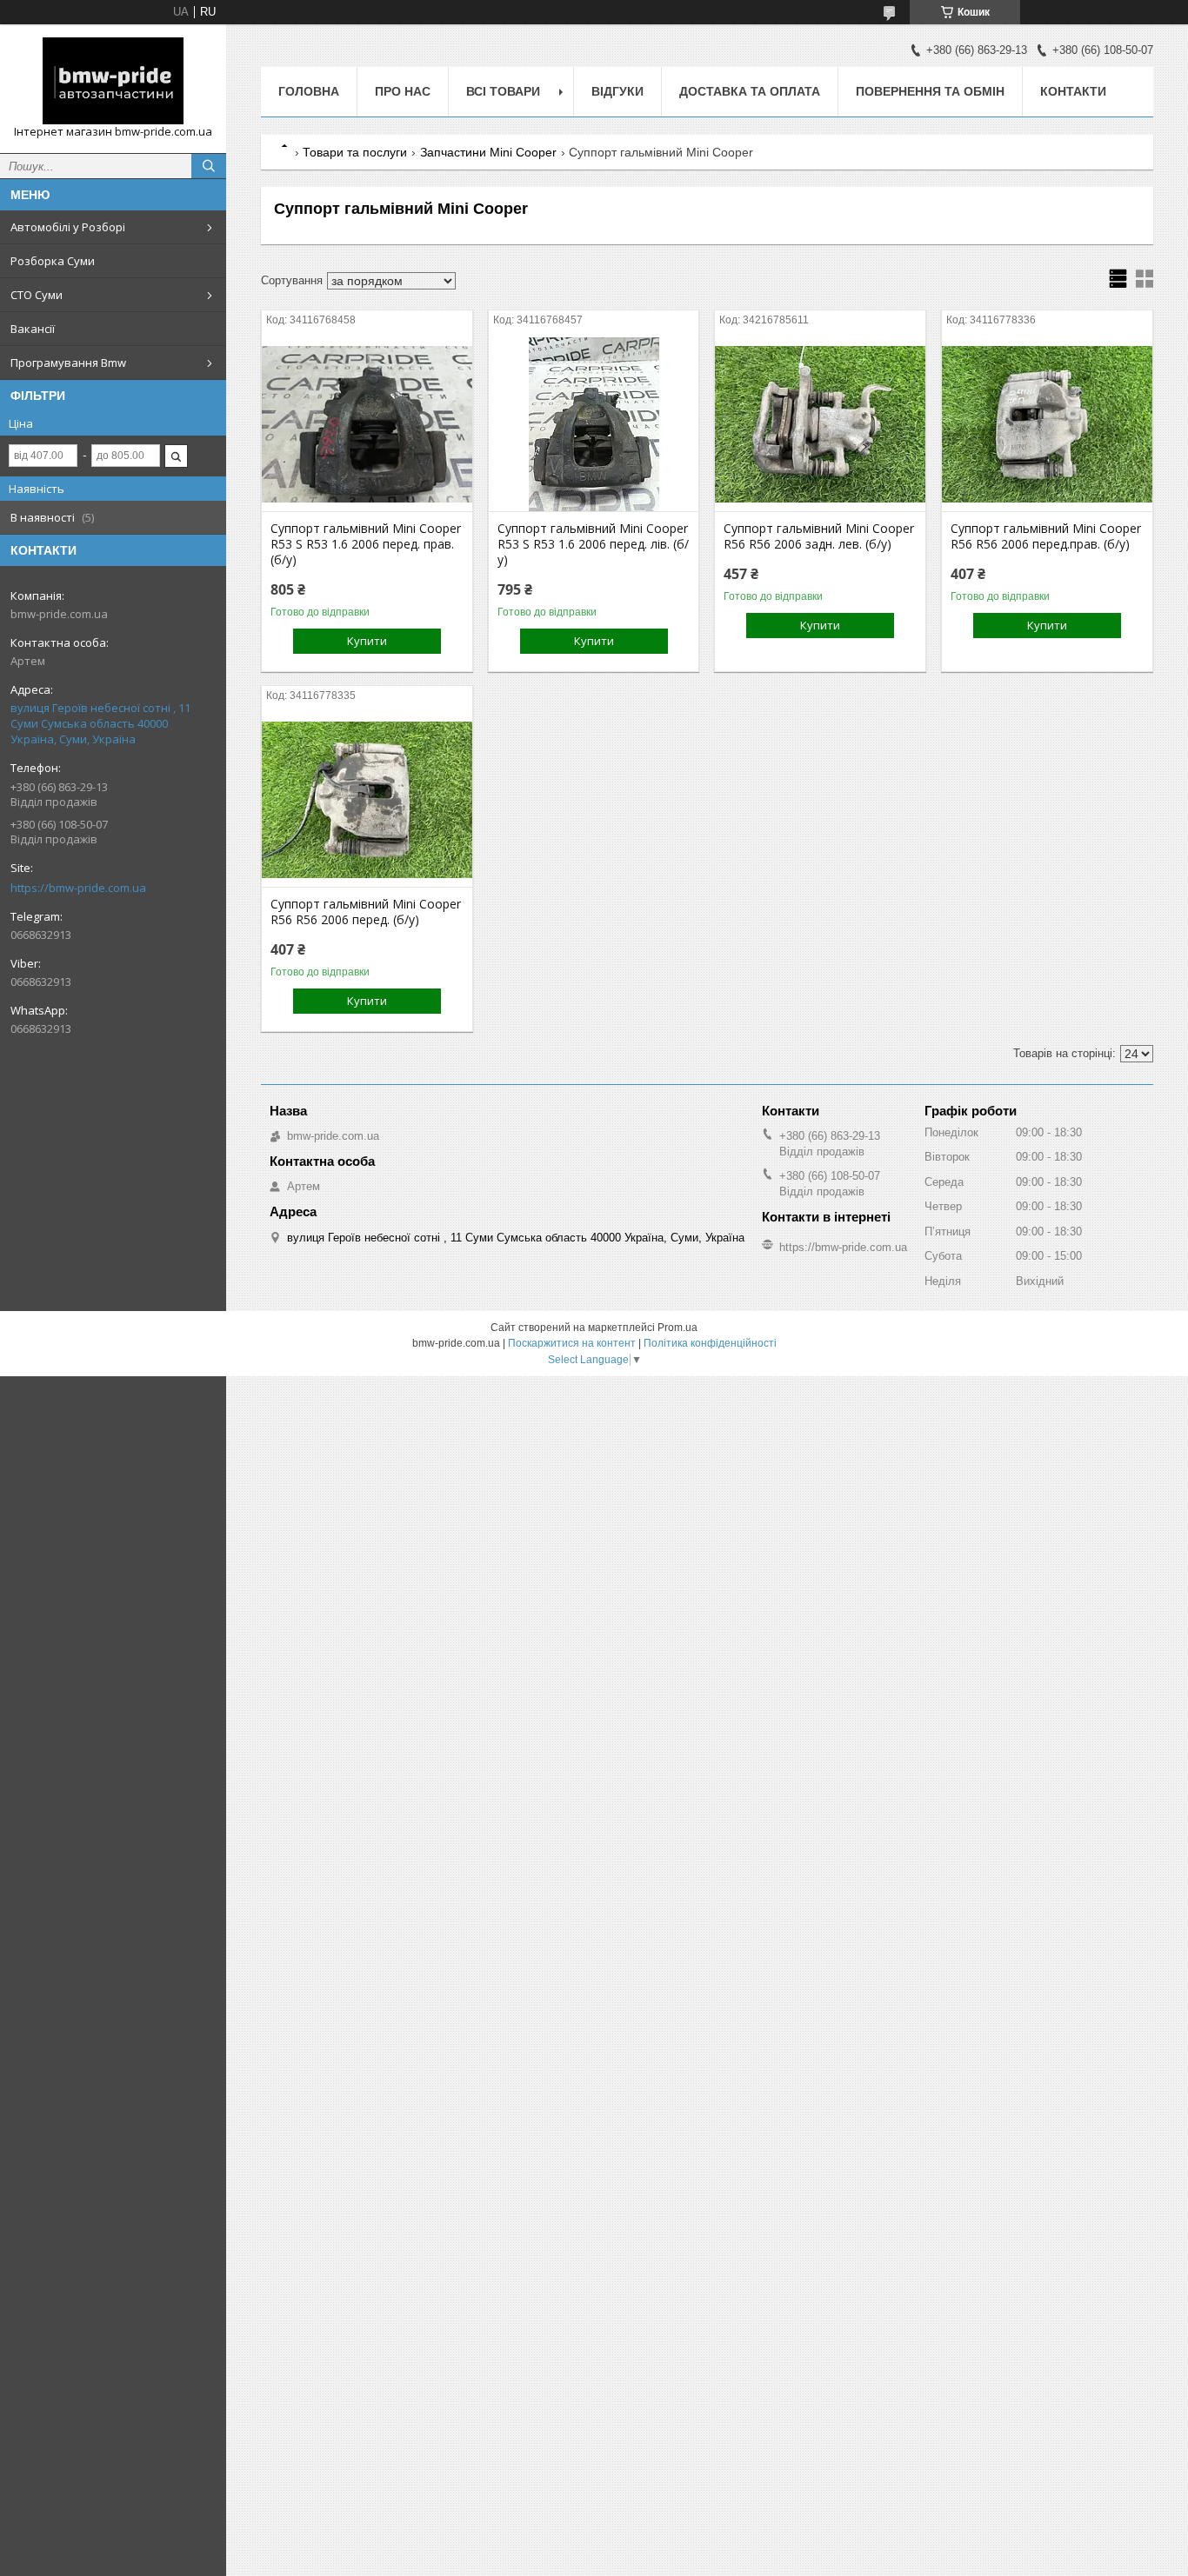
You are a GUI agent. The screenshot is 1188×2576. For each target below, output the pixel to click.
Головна (309, 91)
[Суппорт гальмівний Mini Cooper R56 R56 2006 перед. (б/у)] (367, 800)
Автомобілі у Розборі (68, 227)
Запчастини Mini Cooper (488, 152)
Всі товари (503, 91)
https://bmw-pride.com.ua (78, 888)
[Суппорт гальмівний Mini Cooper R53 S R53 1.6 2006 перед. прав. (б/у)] (367, 424)
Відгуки (617, 91)
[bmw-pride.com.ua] (113, 81)
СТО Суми (37, 295)
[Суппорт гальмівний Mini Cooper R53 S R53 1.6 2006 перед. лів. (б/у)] (594, 424)
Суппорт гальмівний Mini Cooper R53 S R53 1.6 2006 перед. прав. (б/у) (366, 544)
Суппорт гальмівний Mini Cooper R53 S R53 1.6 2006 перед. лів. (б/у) (593, 544)
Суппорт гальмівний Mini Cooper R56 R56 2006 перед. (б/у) (366, 912)
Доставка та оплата (750, 91)
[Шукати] (209, 166)
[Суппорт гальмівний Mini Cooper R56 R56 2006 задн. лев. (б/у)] (820, 424)
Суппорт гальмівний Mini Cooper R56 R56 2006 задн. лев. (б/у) (819, 536)
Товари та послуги (355, 152)
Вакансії (33, 329)
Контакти (1073, 91)
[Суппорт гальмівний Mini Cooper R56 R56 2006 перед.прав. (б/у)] (1047, 424)
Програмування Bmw (68, 363)
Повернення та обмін (930, 91)
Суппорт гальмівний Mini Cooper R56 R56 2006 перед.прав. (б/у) (1046, 536)
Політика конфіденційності (710, 1343)
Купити (367, 641)
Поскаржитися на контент (572, 1343)
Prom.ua (677, 1328)
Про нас (403, 91)
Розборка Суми (53, 261)
